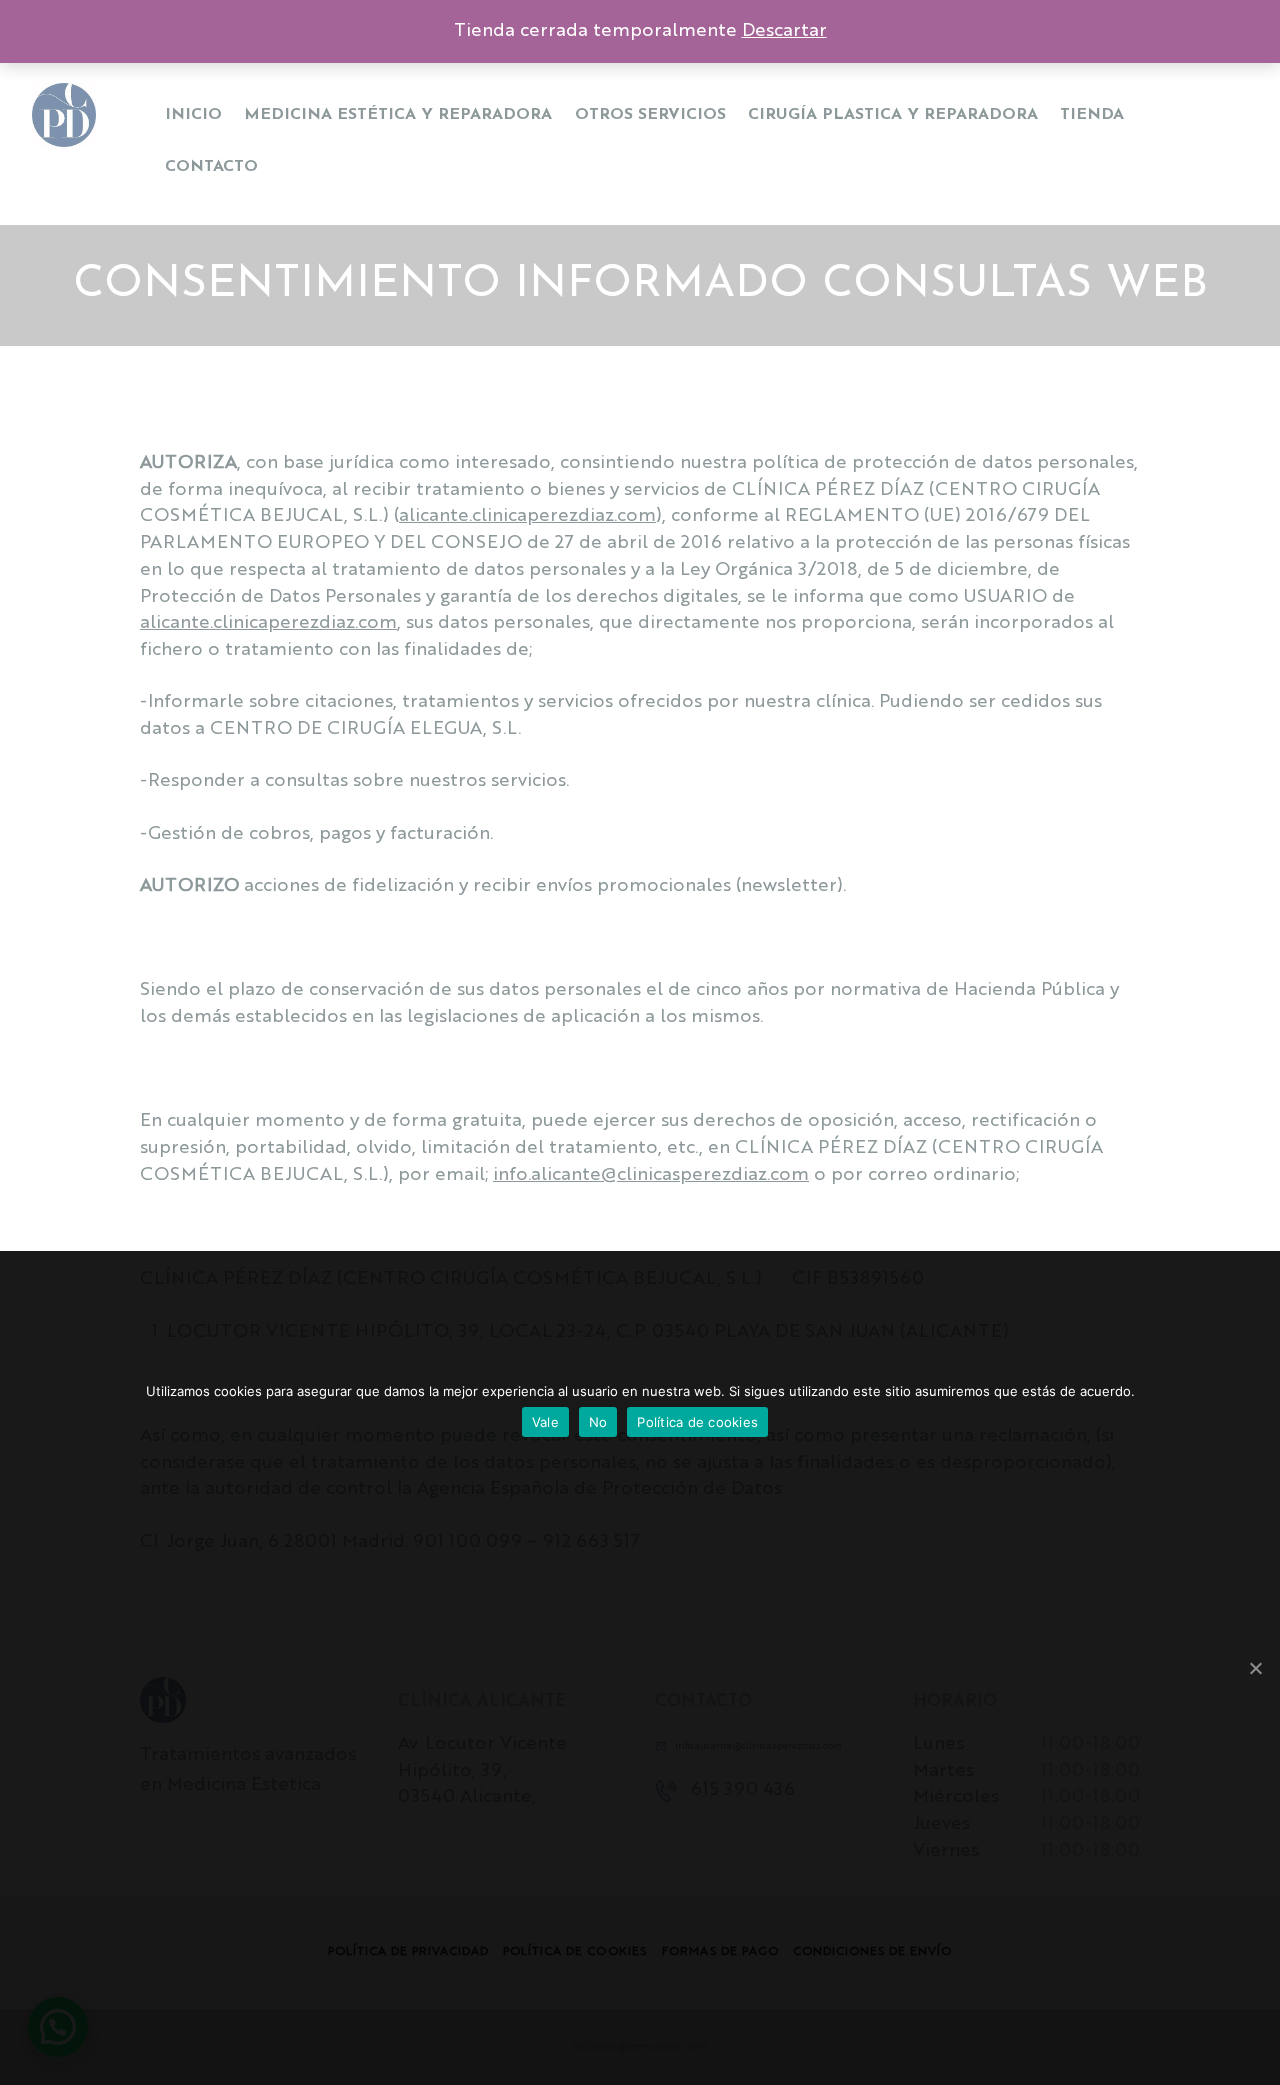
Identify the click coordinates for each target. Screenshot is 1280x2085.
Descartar (784, 31)
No (598, 1422)
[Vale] (1255, 1668)
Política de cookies (697, 1422)
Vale (545, 1422)
